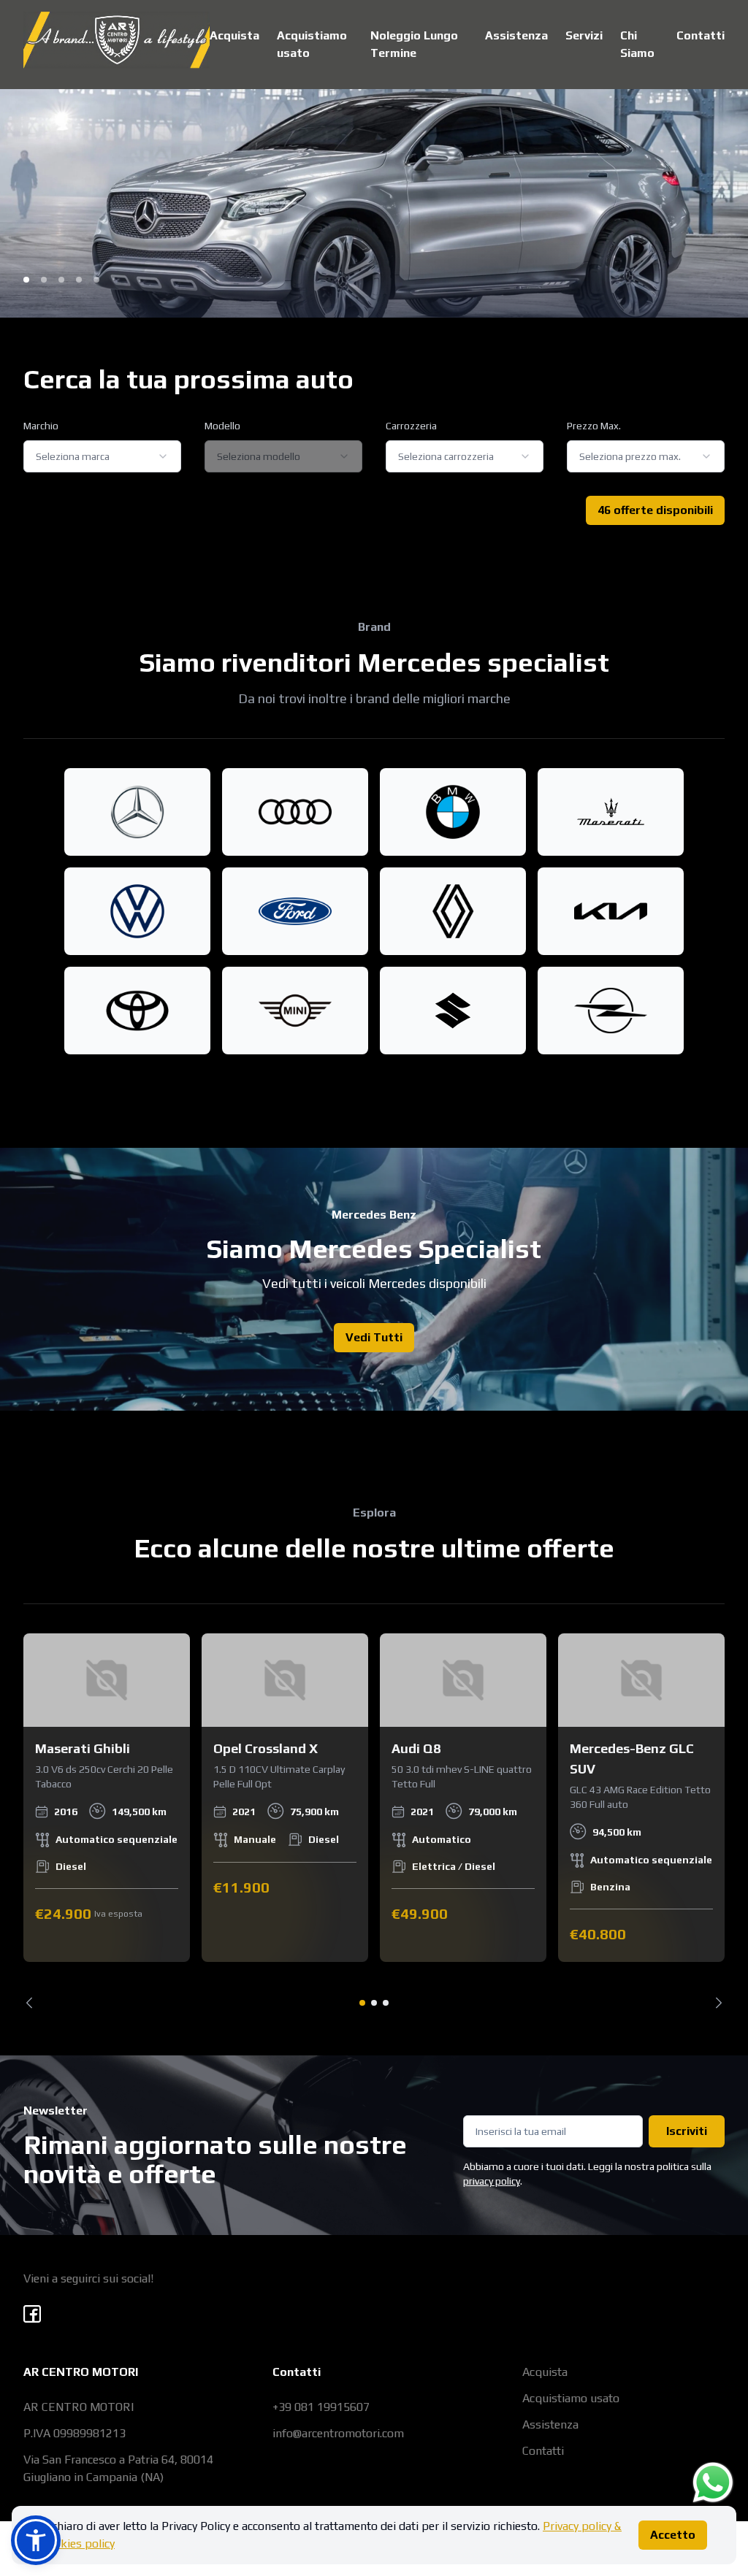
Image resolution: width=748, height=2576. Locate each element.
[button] (36, 2540)
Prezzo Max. (594, 426)
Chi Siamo (637, 44)
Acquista (234, 35)
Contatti (701, 35)
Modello (222, 426)
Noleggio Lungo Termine (414, 44)
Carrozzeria (411, 426)
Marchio (41, 426)
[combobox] (102, 456)
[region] (374, 1821)
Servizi (584, 35)
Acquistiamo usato (312, 44)
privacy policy (492, 2181)
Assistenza (516, 35)
